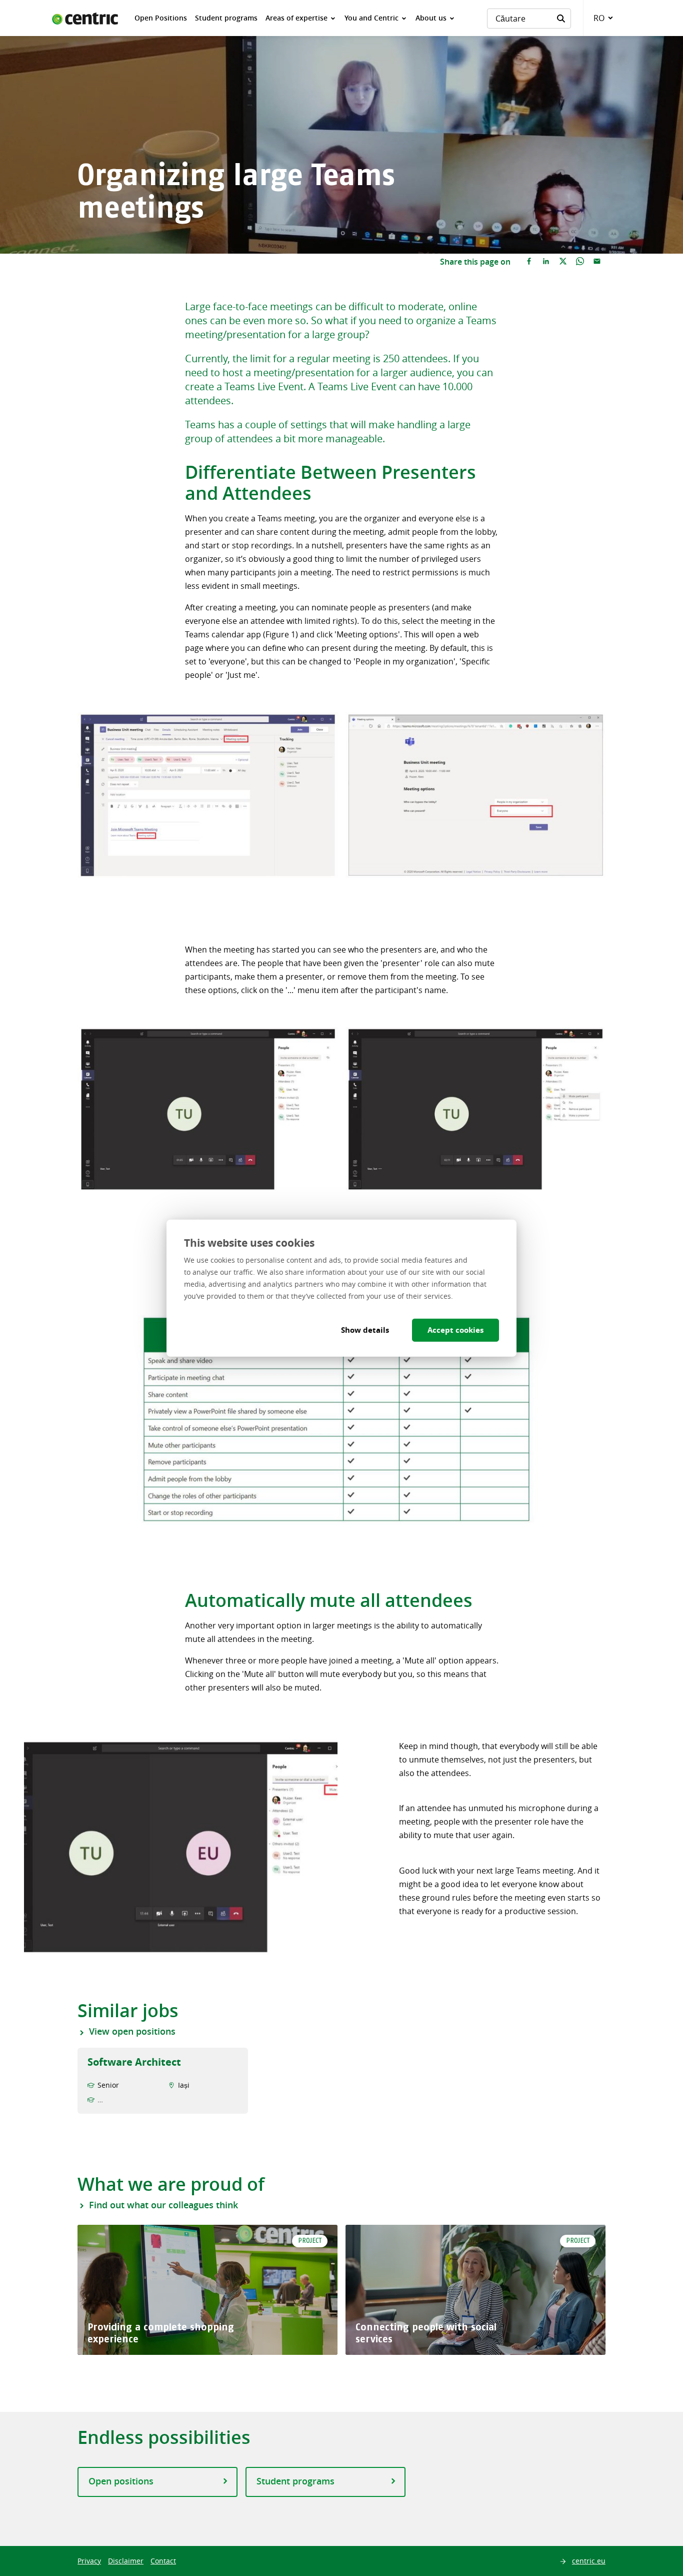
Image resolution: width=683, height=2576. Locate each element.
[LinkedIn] (546, 262)
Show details (365, 1330)
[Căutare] (561, 19)
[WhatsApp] (580, 262)
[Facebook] (529, 262)
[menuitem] (161, 18)
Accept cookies (455, 1330)
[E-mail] (597, 262)
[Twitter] (563, 262)
